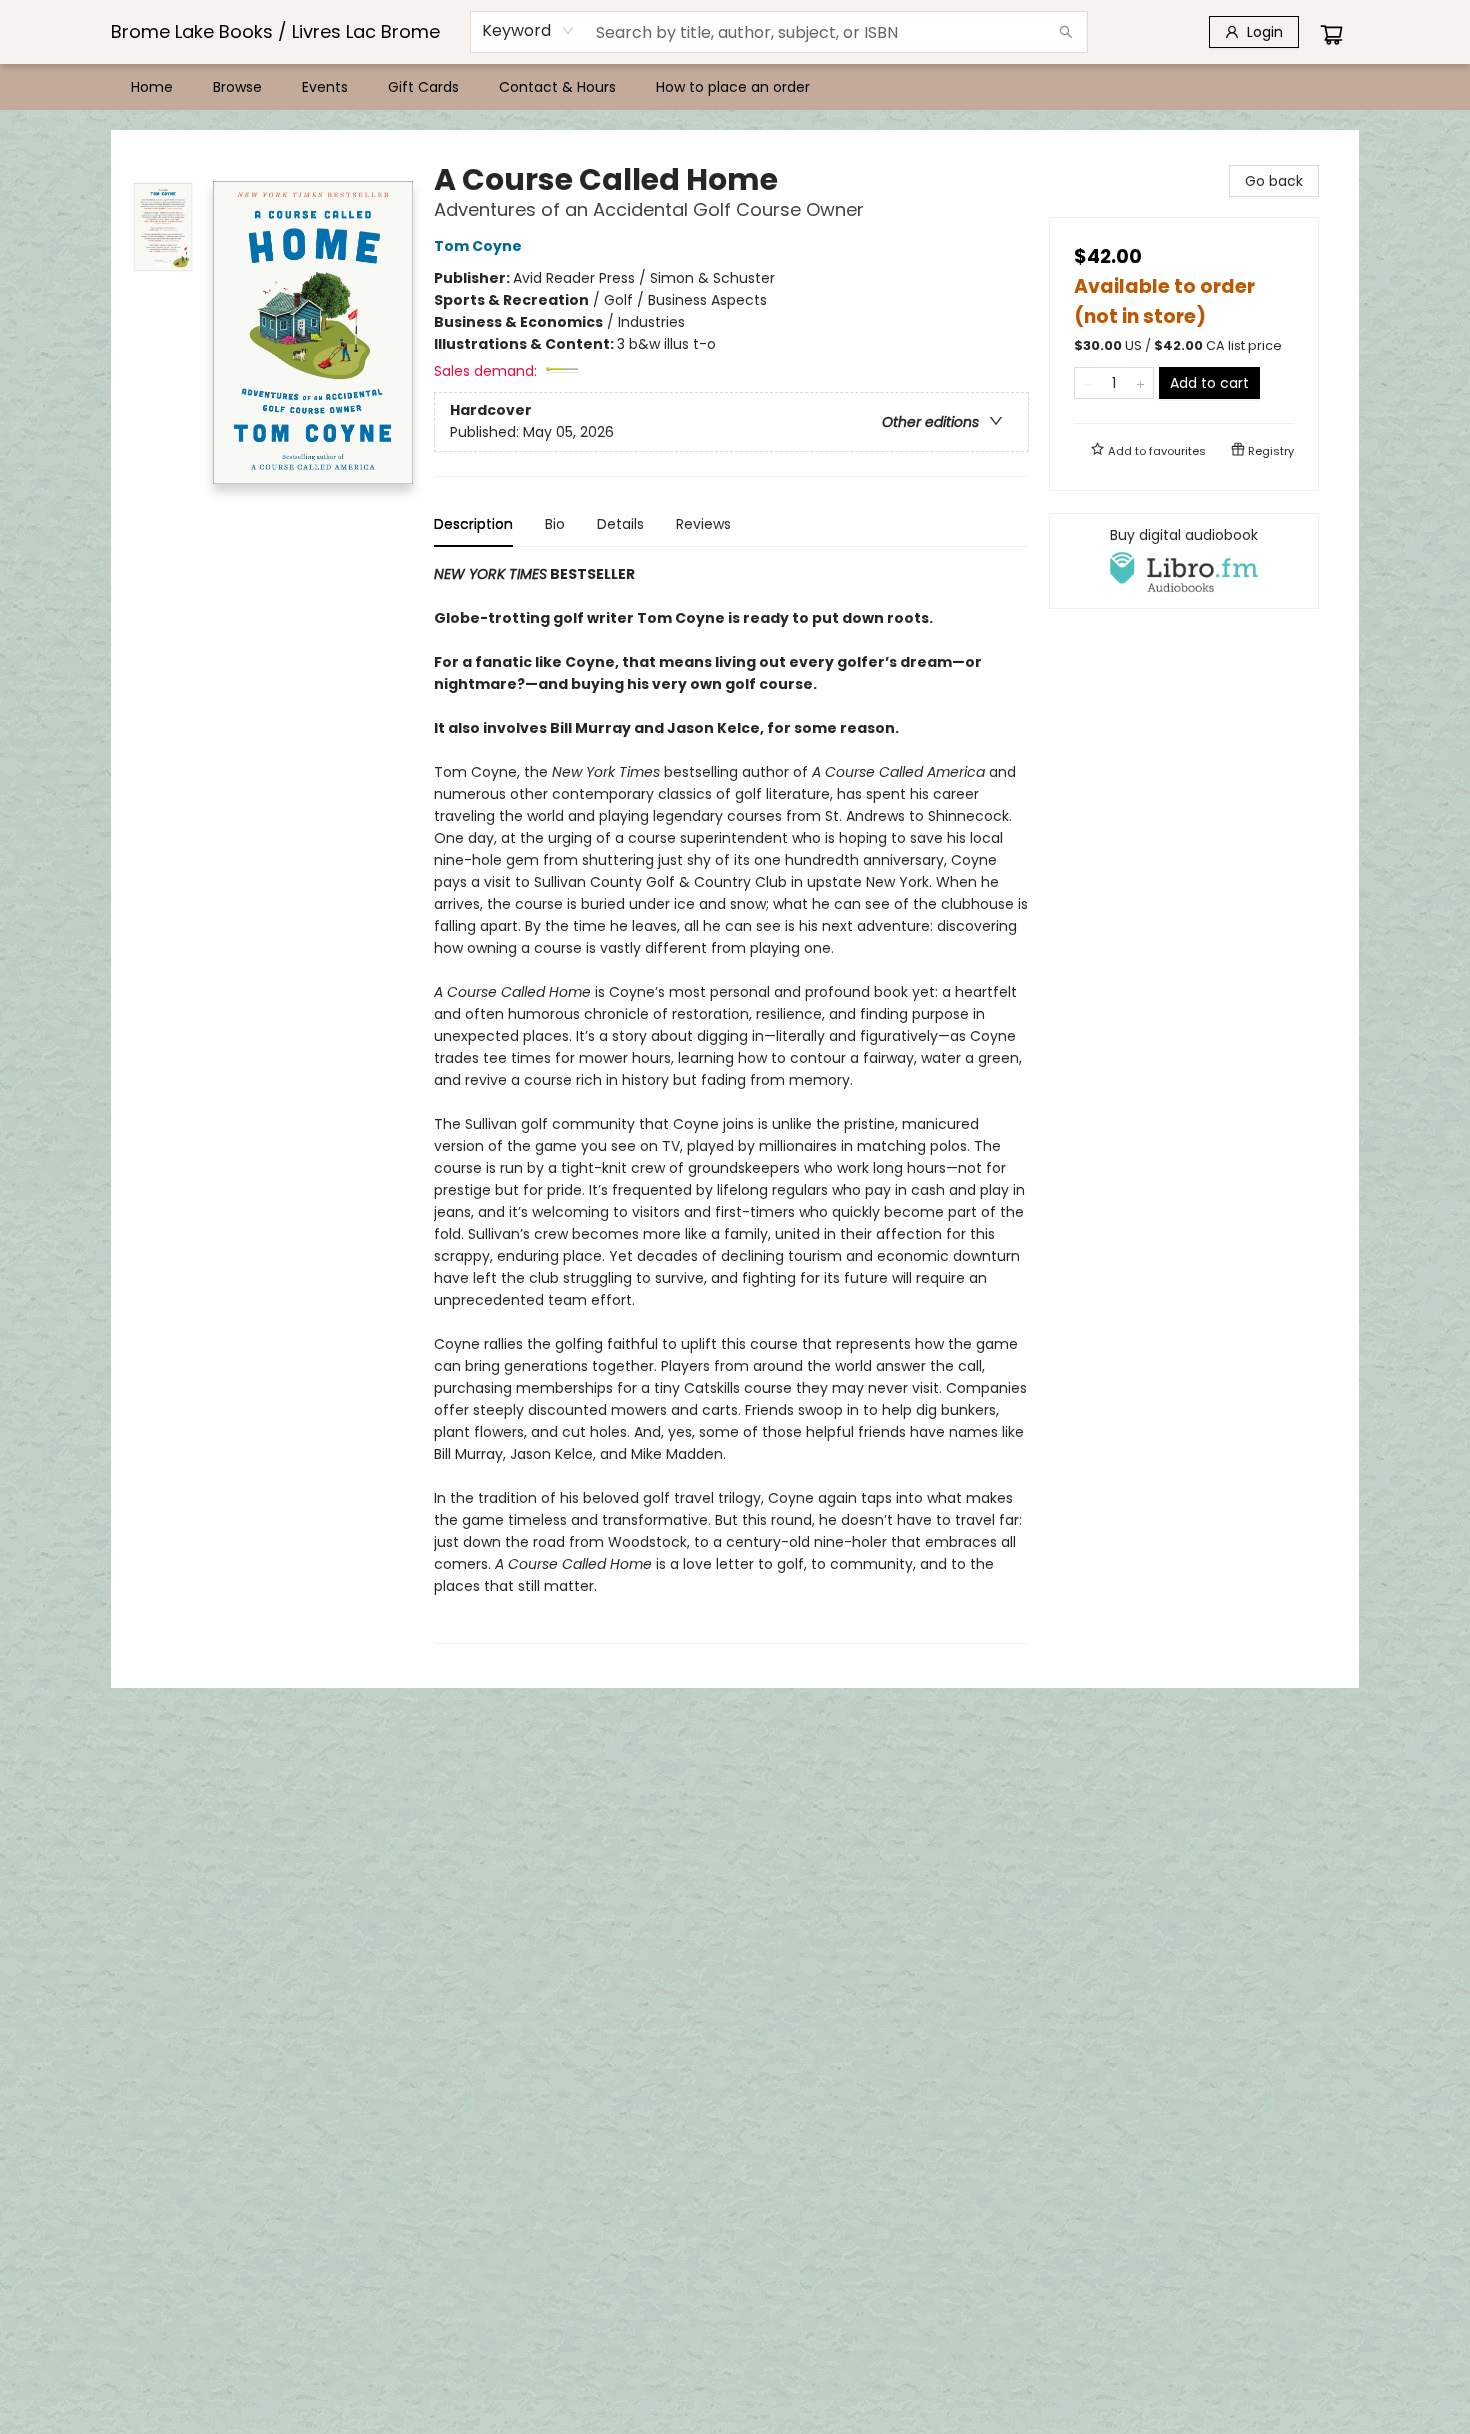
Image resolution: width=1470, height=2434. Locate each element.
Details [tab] (620, 524)
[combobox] (528, 31)
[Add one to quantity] (1140, 383)
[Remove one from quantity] (1087, 383)
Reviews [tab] (703, 524)
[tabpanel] (731, 1103)
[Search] (1066, 32)
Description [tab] (473, 524)
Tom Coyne (478, 246)
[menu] (735, 87)
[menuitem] (152, 87)
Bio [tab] (555, 524)
